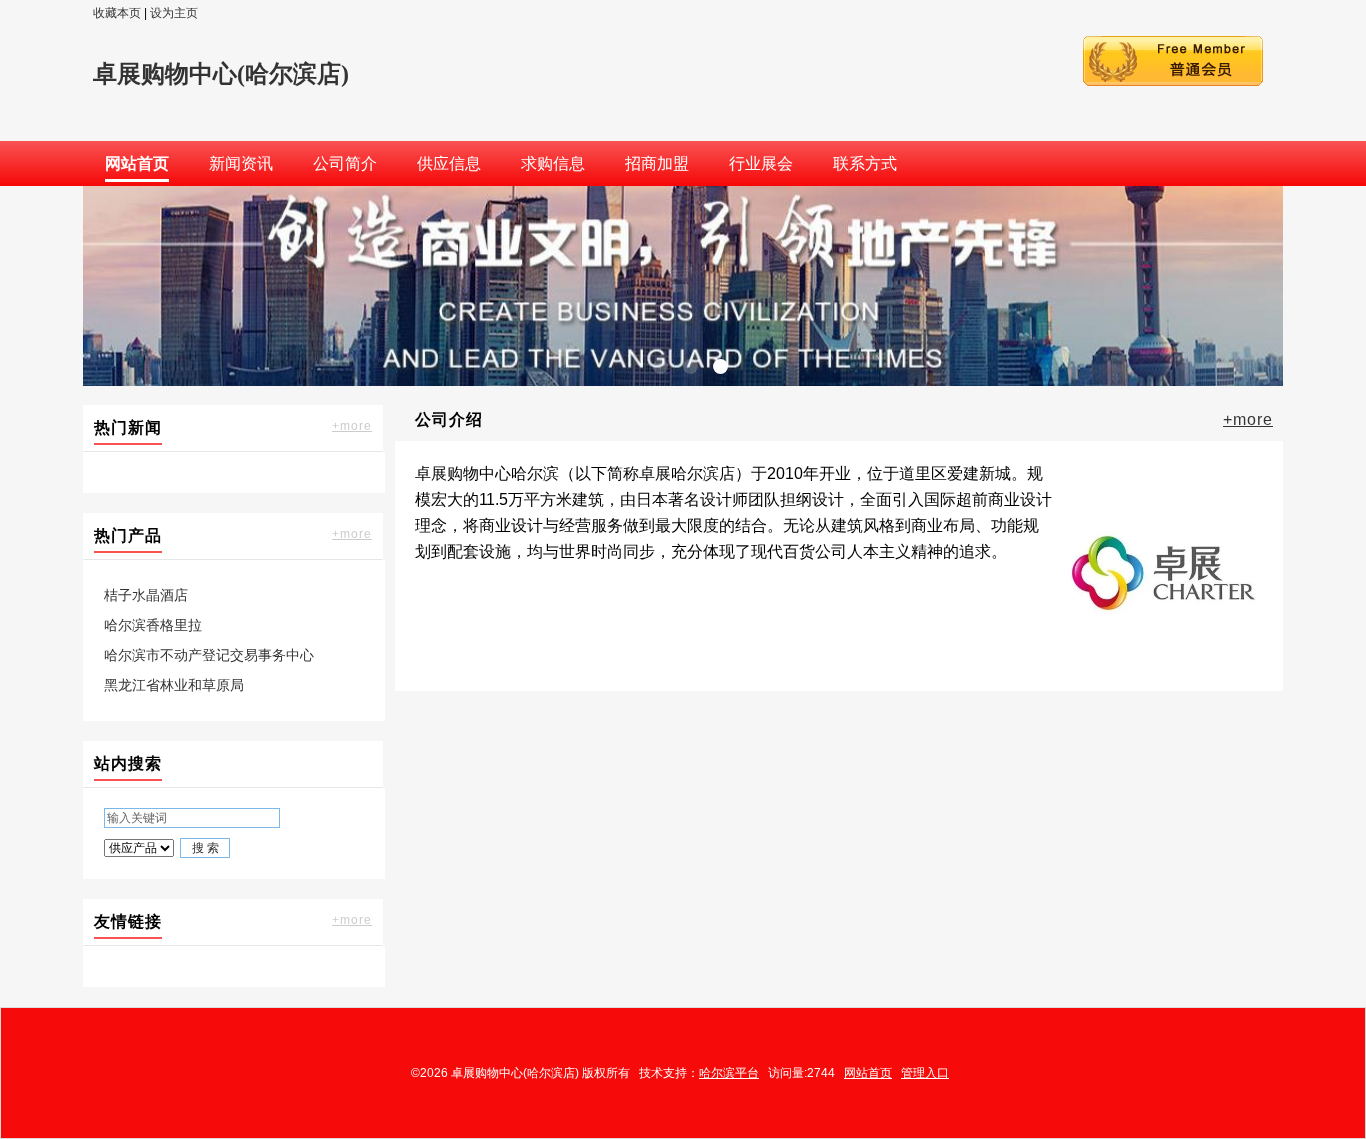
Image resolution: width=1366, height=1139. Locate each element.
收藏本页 (117, 13)
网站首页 (868, 1073)
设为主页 (174, 13)
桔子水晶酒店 (146, 595)
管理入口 (925, 1073)
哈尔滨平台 (729, 1073)
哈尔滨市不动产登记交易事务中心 (209, 655)
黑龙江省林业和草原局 (174, 685)
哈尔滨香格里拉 (153, 625)
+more (352, 426)
